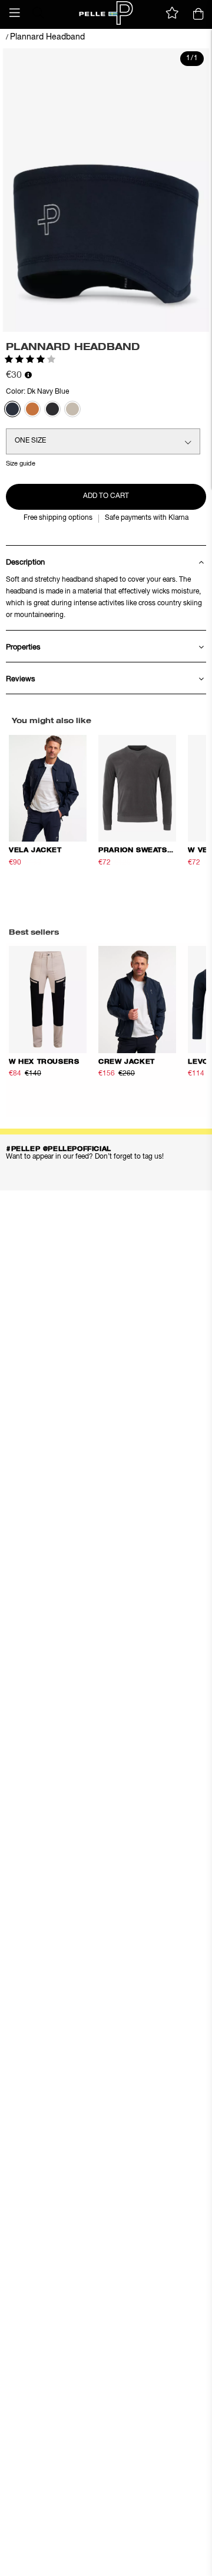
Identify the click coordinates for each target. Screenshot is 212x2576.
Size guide (21, 464)
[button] (15, 13)
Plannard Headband (47, 37)
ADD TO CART (106, 496)
